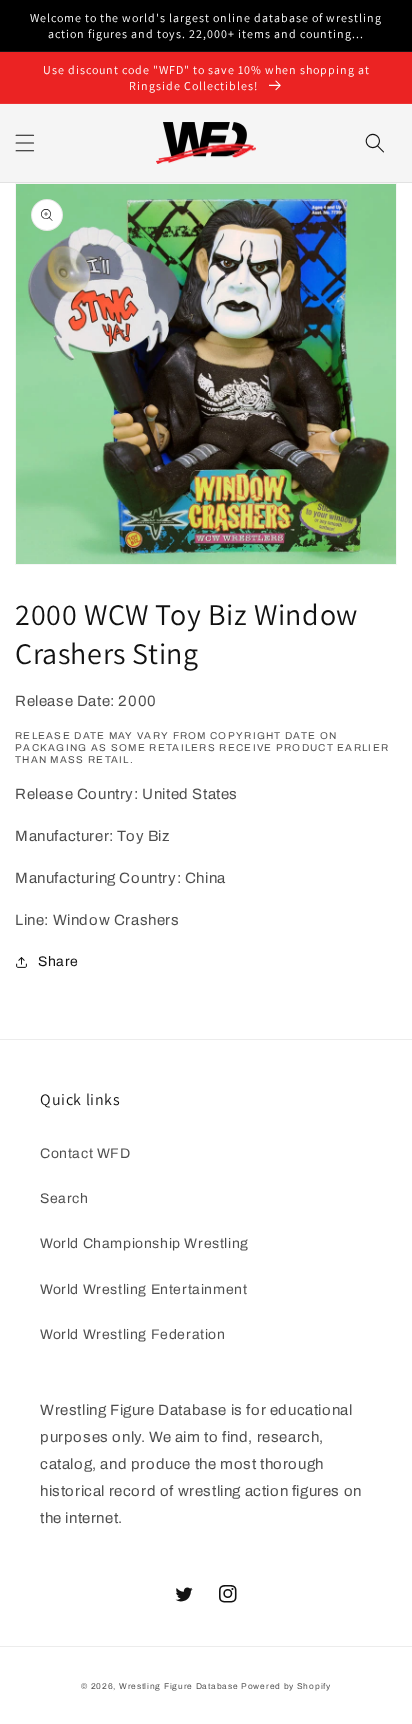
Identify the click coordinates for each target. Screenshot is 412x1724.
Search (64, 1198)
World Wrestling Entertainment (143, 1289)
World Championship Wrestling (144, 1243)
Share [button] (58, 961)
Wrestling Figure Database (179, 1686)
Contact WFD (85, 1153)
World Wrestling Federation (133, 1334)
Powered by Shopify (286, 1686)
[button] (25, 143)
